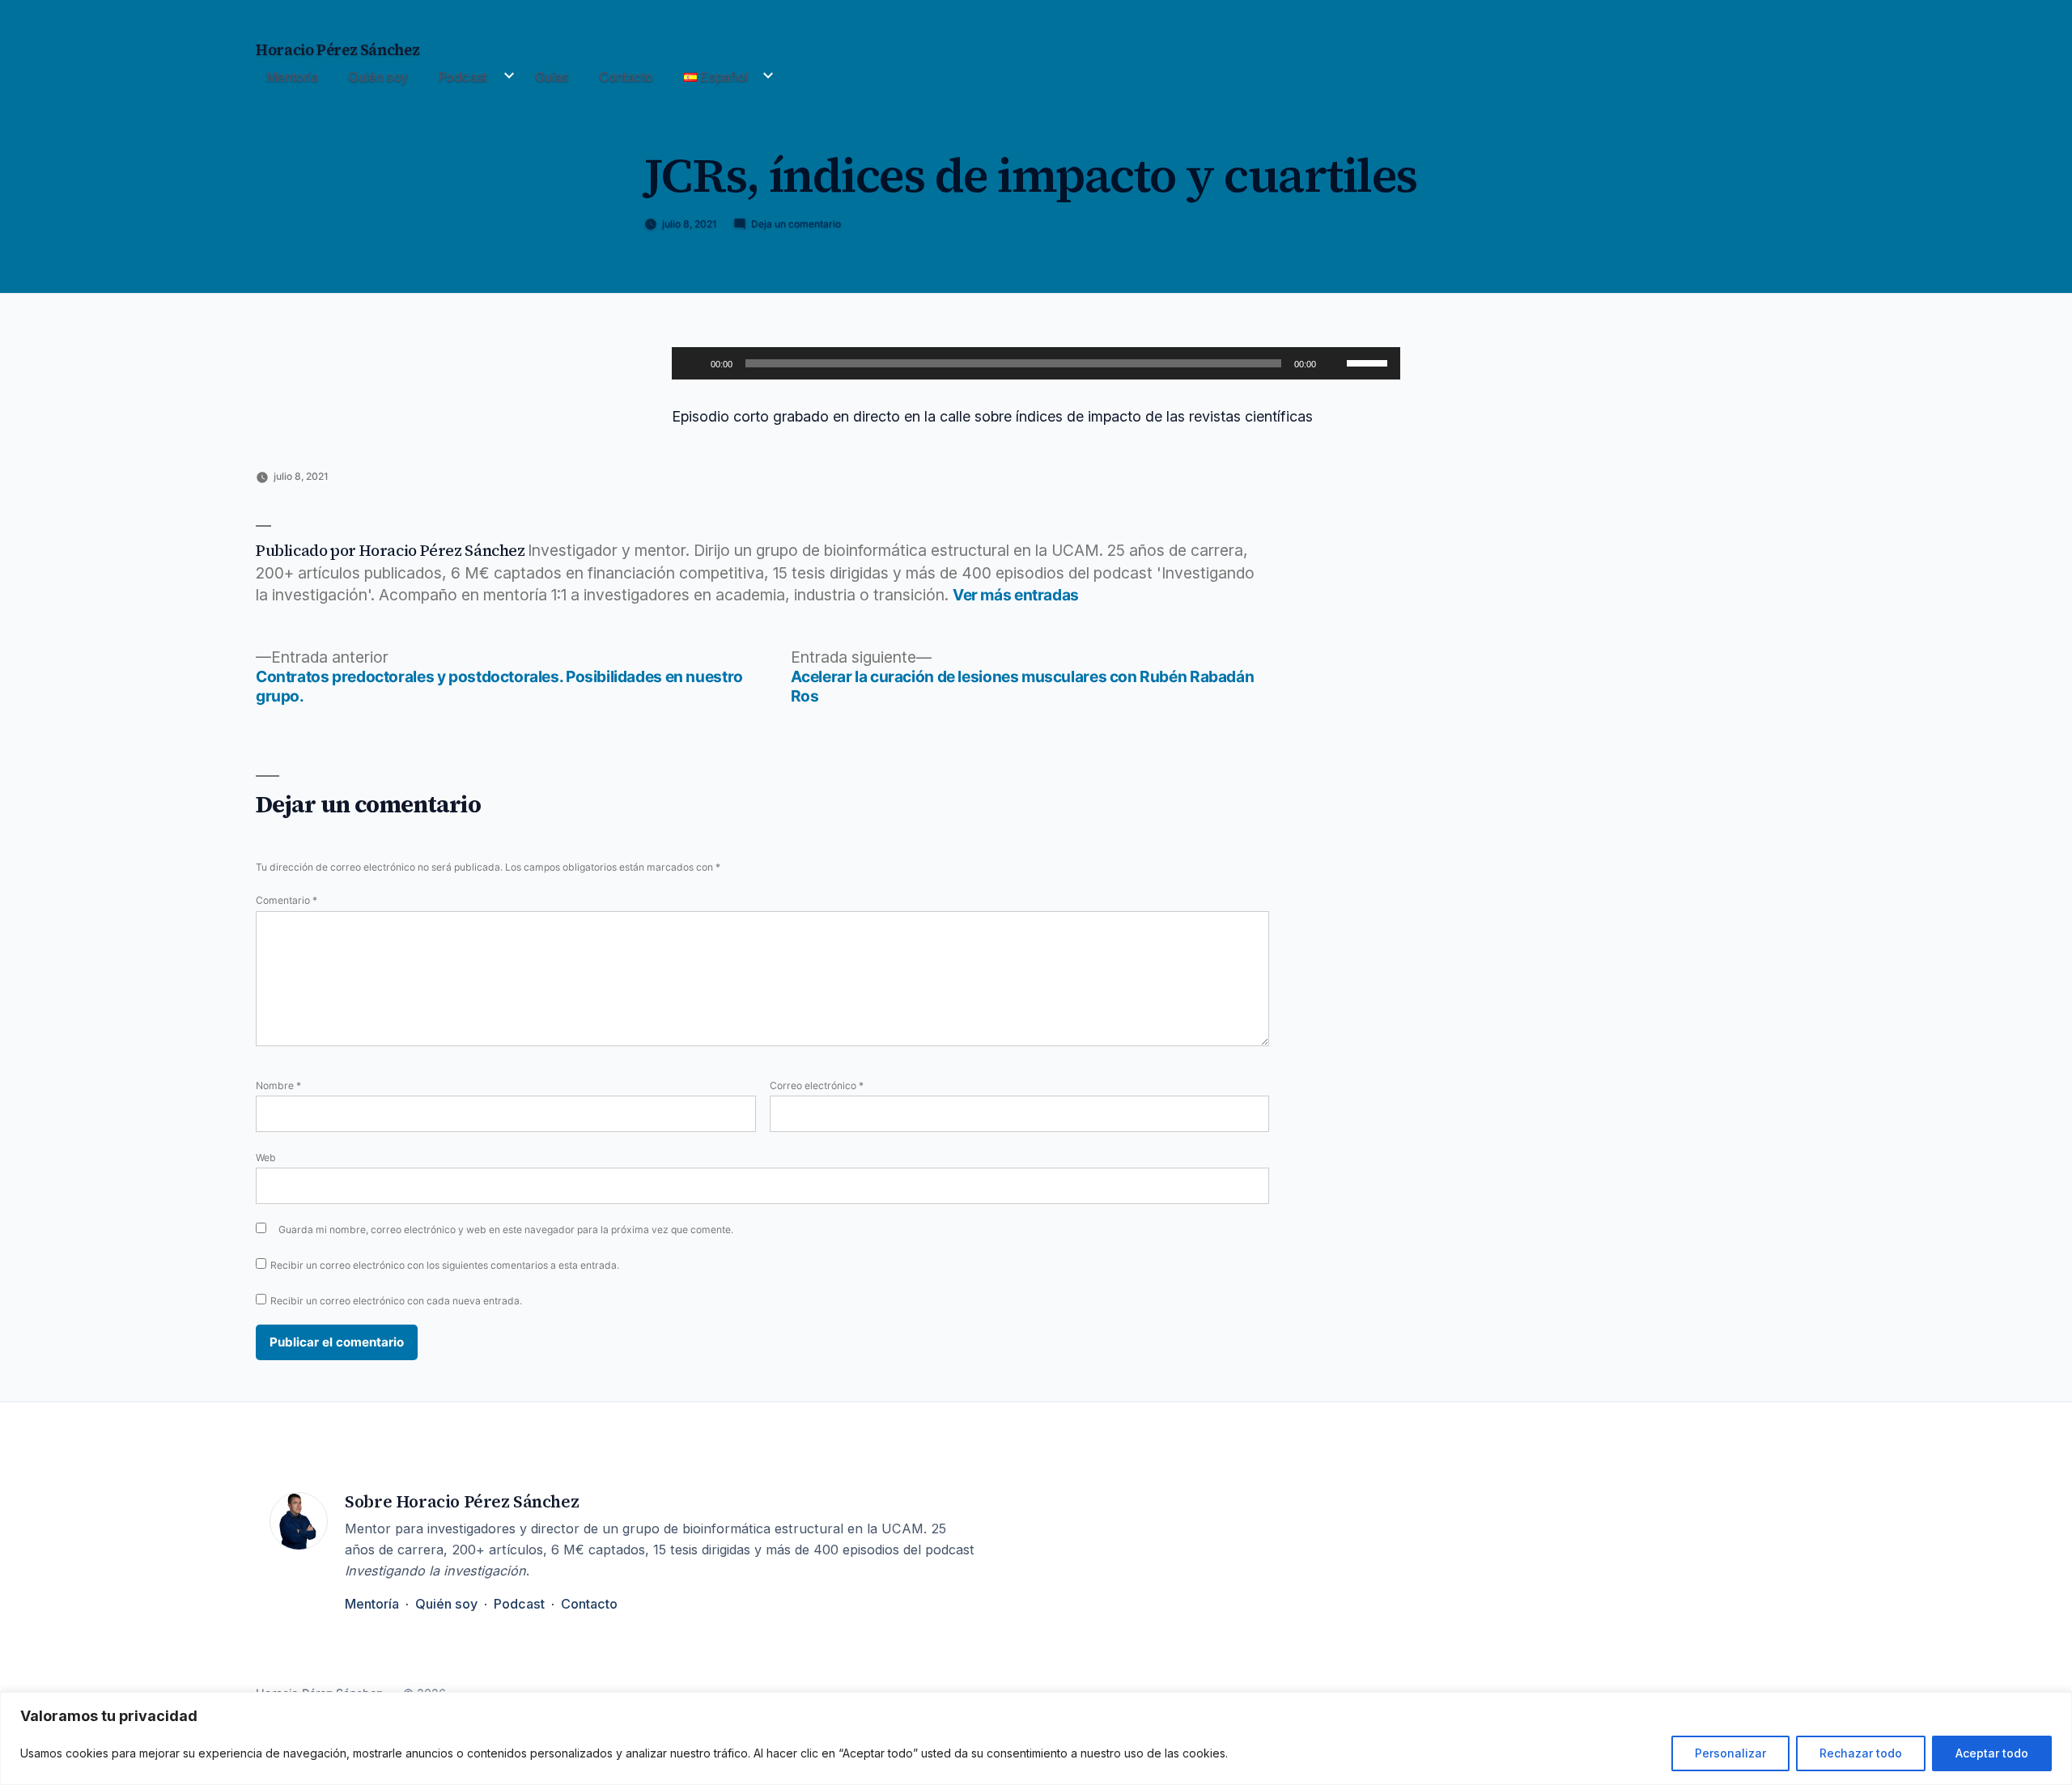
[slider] (1369, 362)
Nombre (278, 1085)
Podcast (463, 77)
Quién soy (378, 77)
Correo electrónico (817, 1085)
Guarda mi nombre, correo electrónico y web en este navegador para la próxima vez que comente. (506, 1230)
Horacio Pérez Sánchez (338, 50)
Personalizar (1730, 1753)
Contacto (626, 77)
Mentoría (292, 77)
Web (266, 1157)
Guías (552, 77)
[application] (1036, 363)
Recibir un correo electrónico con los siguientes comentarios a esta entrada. (445, 1265)
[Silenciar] (1334, 363)
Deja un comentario (796, 224)
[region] (1036, 1738)
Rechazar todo (1861, 1753)
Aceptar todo (1992, 1753)
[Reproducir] (693, 363)
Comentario (287, 900)
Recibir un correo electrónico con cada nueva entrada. (396, 1301)
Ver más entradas (1016, 595)
